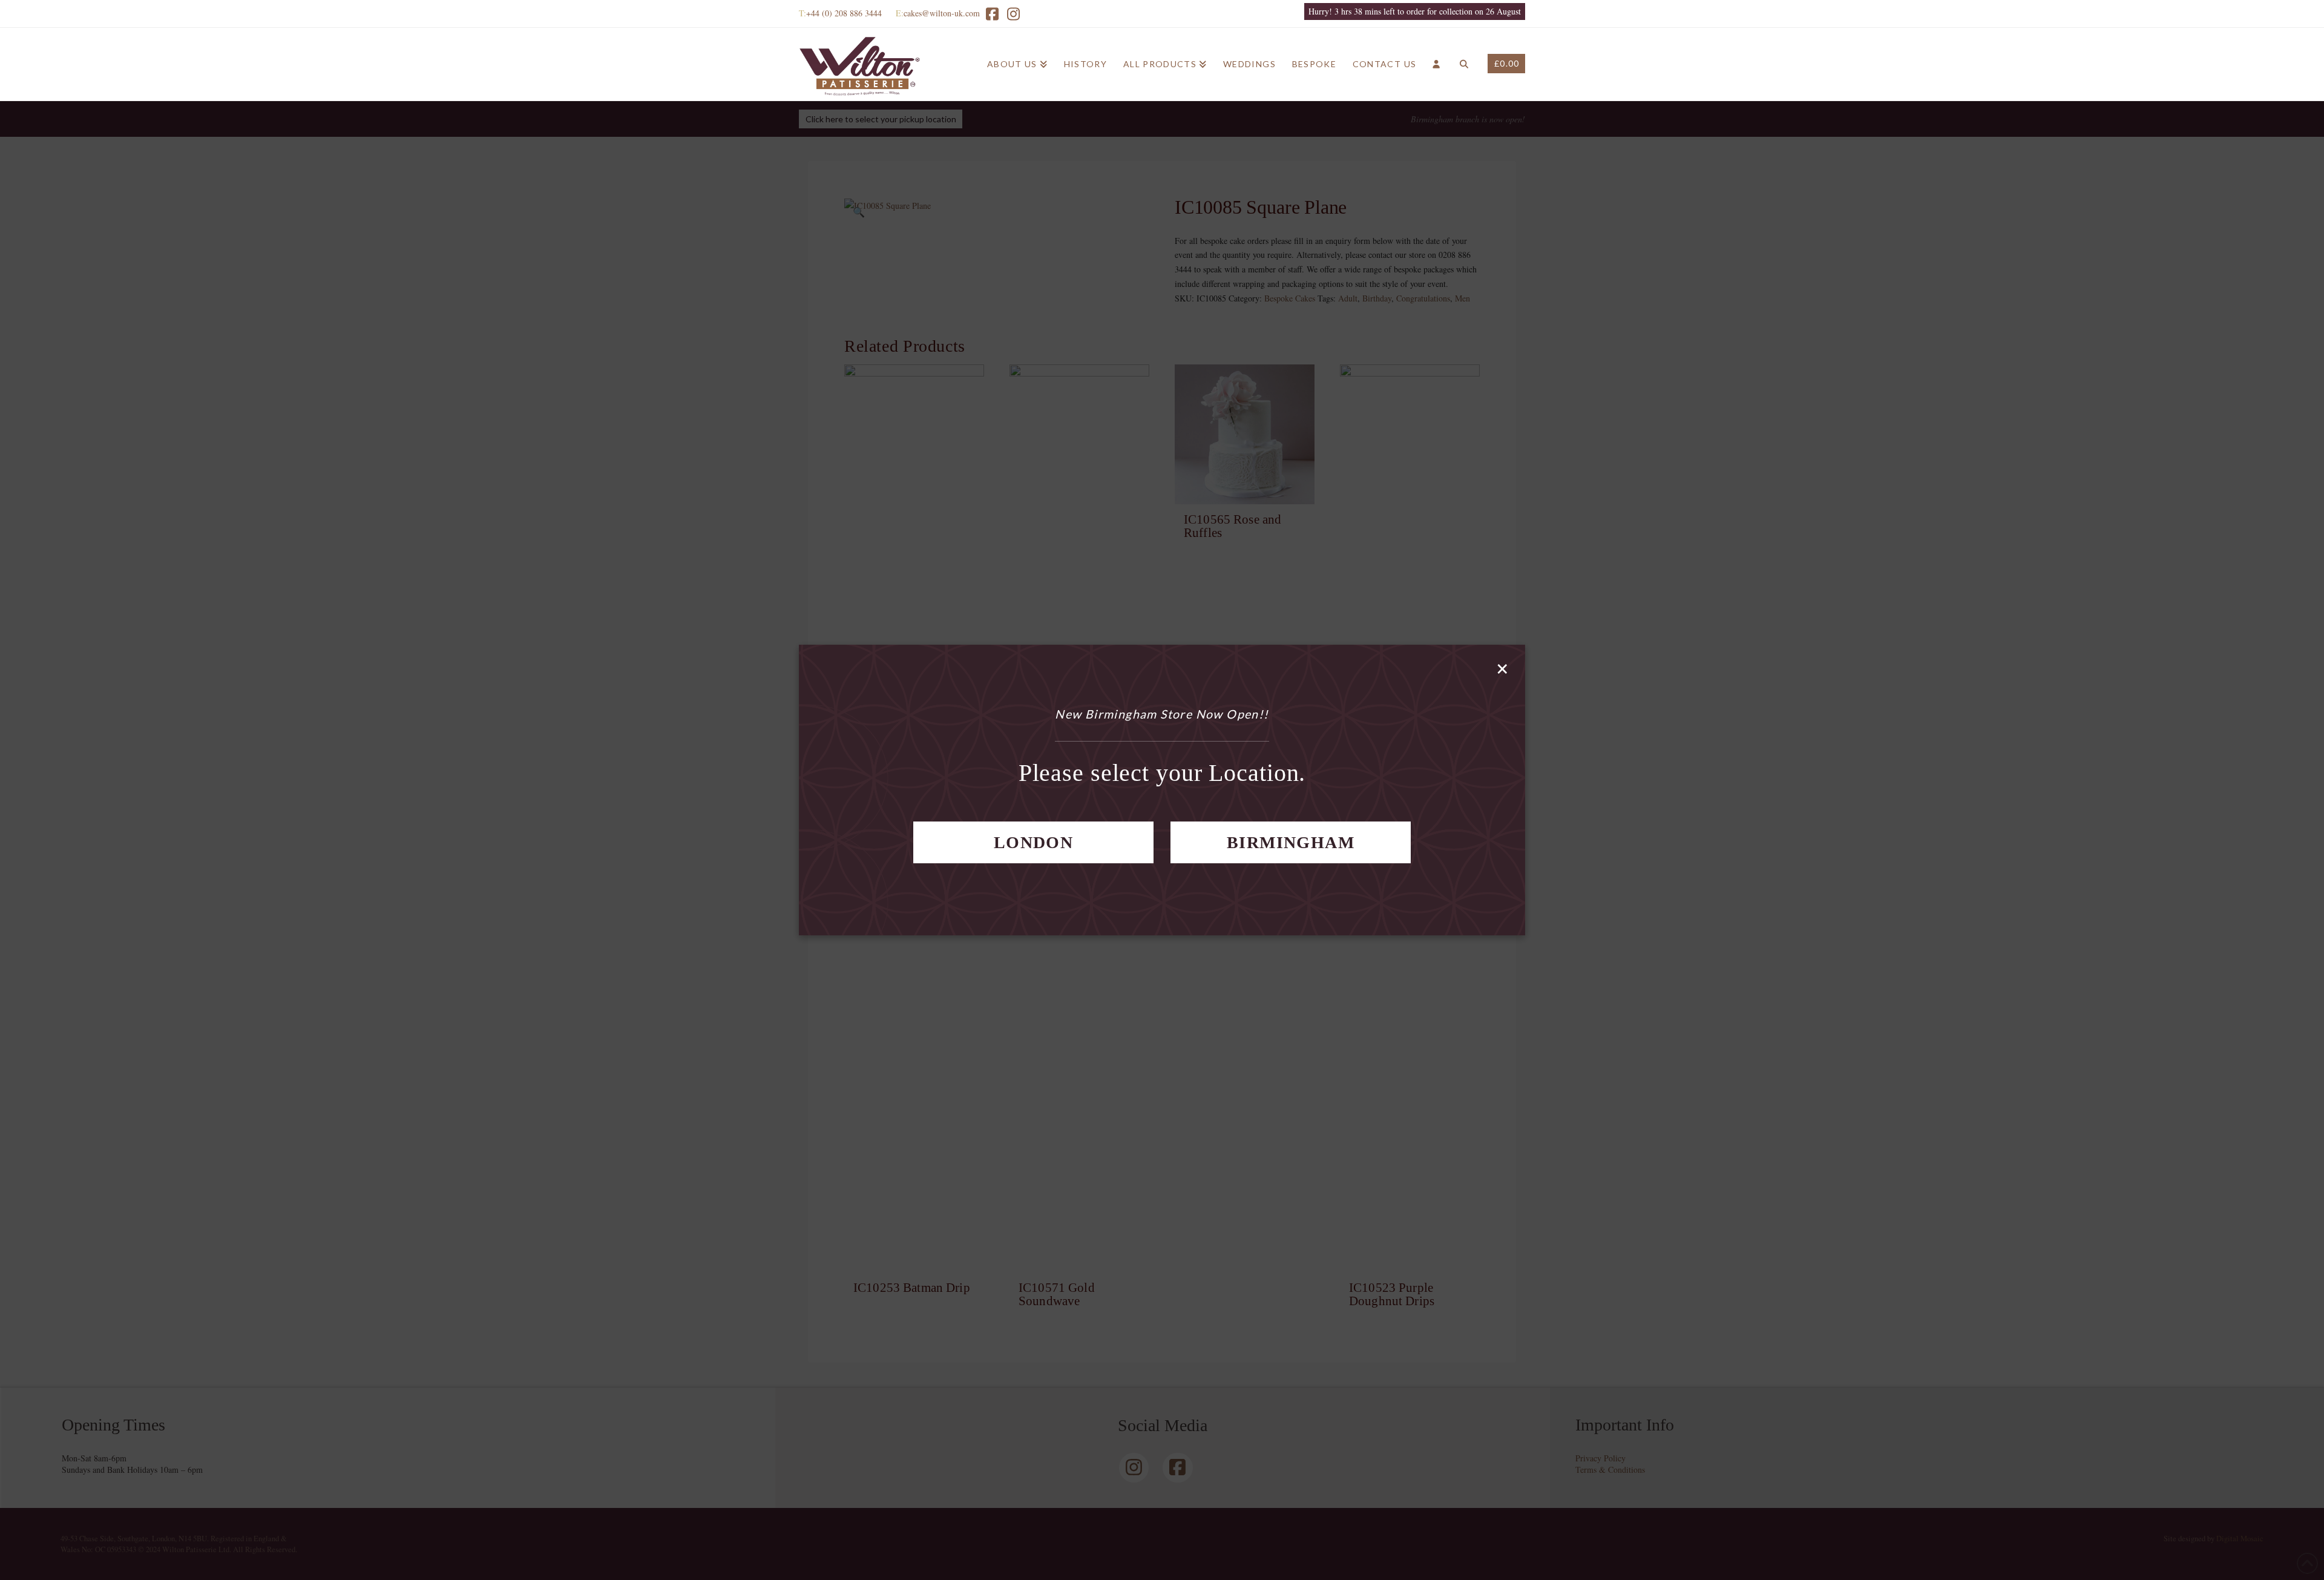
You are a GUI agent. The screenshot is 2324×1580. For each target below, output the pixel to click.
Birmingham (1291, 842)
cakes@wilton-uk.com (942, 13)
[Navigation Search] (1464, 64)
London (1033, 842)
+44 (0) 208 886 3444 (844, 13)
